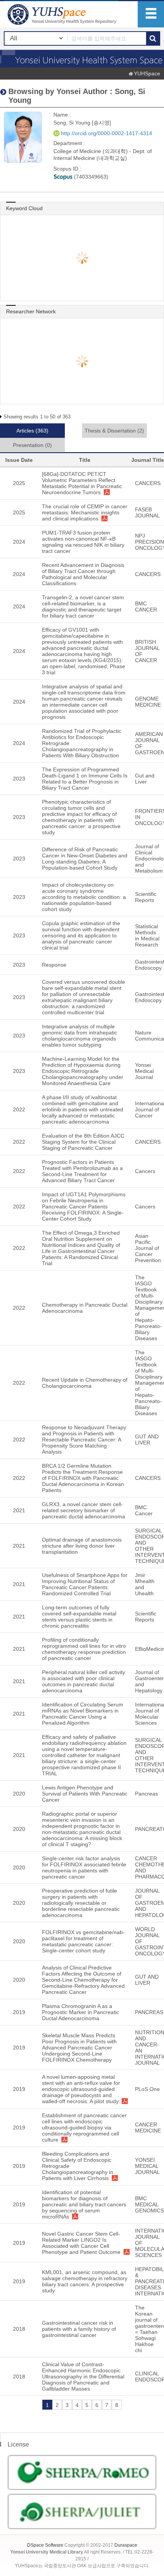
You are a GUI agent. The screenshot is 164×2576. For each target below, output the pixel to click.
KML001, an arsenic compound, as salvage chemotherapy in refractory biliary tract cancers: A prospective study (85, 2281)
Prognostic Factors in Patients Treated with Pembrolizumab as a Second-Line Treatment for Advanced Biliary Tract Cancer (82, 1171)
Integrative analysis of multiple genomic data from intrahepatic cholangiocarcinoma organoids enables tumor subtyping (80, 1036)
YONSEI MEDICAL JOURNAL (147, 2166)
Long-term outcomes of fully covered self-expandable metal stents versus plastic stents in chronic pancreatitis (79, 1617)
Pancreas (146, 1794)
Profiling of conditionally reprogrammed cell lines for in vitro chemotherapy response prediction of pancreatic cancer (84, 1649)
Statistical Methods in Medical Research (147, 935)
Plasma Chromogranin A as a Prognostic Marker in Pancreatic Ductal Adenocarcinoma (80, 2012)
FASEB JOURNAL (147, 512)
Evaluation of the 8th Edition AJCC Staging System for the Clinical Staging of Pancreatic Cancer (83, 1142)
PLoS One (147, 2089)
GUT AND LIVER (147, 1440)
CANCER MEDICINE (148, 2128)
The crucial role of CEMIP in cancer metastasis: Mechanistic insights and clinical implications (85, 512)
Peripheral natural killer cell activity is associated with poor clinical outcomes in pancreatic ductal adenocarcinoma (84, 1681)
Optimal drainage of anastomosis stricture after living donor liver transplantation (82, 1546)
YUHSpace (147, 73)
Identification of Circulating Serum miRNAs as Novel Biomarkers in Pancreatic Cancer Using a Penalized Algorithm (83, 1714)
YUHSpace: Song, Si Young (63, 14)
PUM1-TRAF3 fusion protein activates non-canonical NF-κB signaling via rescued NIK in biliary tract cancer (83, 542)
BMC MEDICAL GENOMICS (150, 2204)
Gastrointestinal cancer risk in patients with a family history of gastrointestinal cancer (79, 2329)
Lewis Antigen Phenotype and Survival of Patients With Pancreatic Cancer (85, 1794)
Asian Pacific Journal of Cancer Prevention (148, 1248)
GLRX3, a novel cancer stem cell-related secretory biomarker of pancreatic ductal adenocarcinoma (84, 1510)
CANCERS (148, 483)
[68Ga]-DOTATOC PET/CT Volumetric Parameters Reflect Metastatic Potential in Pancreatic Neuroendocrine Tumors (82, 483)
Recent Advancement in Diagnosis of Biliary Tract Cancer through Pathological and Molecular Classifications (83, 574)
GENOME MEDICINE (148, 702)
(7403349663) (90, 177)
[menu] (151, 14)
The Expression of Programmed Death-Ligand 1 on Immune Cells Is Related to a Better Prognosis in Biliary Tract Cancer (85, 779)
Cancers (145, 1171)
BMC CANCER (146, 606)
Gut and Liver (145, 779)
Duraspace (126, 2545)
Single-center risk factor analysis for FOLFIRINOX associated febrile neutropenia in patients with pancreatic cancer (84, 1867)
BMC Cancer (144, 1510)
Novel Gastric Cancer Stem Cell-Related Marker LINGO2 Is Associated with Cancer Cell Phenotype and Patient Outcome (81, 2243)
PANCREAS (149, 2012)
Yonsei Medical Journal (144, 1071)
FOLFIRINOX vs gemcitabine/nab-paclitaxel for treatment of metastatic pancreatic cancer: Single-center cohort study (83, 1941)
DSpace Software (45, 2545)
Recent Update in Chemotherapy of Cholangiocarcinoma (85, 1383)
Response (54, 965)
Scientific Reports (146, 897)
